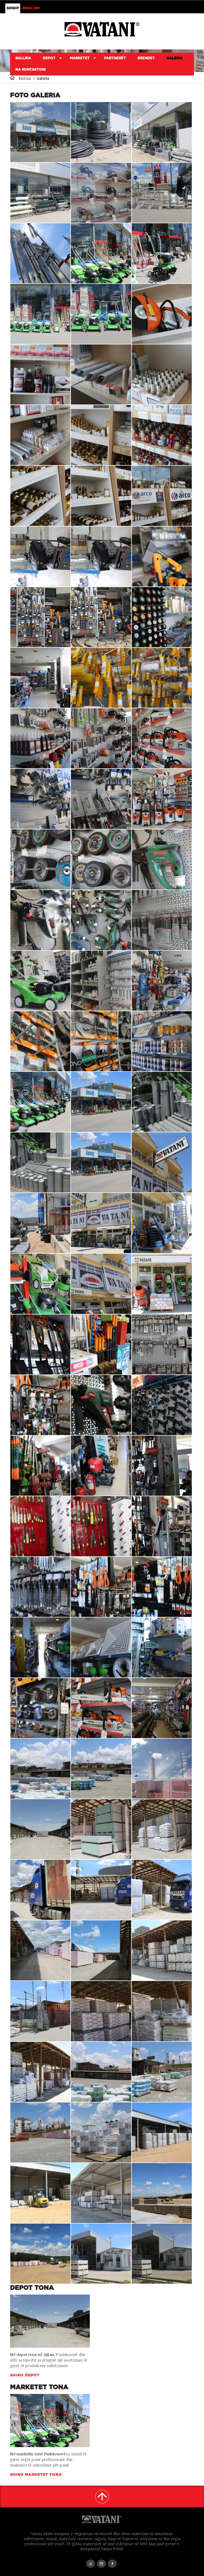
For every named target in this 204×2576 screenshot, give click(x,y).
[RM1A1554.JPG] (162, 1829)
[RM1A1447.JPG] (162, 678)
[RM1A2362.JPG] (101, 1526)
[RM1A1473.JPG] (101, 496)
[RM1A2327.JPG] (162, 1647)
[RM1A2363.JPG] (40, 1526)
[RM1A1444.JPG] (40, 738)
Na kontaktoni (31, 70)
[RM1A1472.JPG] (162, 496)
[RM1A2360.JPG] (40, 1587)
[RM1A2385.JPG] (162, 1405)
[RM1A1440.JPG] (162, 738)
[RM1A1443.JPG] (101, 738)
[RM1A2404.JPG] (101, 1344)
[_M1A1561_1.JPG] (40, 1829)
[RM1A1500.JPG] (101, 193)
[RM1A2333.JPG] (162, 1587)
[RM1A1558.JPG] (101, 1829)
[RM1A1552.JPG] (40, 1890)
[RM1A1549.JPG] (162, 1890)
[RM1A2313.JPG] (101, 1708)
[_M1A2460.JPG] (40, 2072)
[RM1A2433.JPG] (101, 2132)
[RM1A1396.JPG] (162, 981)
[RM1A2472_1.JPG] (101, 1769)
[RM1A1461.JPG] (162, 617)
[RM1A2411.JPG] (162, 1284)
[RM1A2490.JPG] (101, 2072)
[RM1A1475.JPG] (162, 435)
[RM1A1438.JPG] (101, 799)
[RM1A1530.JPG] (40, 1950)
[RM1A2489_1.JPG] (40, 1769)
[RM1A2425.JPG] (40, 1223)
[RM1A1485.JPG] (40, 374)
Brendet (146, 58)
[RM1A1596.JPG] (40, 2254)
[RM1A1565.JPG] (162, 132)
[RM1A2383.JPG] (101, 1466)
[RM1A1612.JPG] (40, 2193)
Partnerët (115, 58)
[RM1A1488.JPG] (40, 314)
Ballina (23, 58)
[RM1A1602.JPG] (101, 2193)
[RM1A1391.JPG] (162, 1041)
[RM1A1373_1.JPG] (101, 1102)
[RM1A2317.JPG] (40, 1708)
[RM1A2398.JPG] (101, 1405)
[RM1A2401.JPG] (40, 1405)
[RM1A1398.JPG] (101, 981)
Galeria (175, 58)
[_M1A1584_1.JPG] (40, 132)
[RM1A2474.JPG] (162, 2072)
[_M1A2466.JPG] (162, 2011)
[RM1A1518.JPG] (101, 1950)
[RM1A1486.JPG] (162, 314)
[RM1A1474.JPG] (40, 496)
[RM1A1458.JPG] (40, 678)
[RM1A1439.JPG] (40, 799)
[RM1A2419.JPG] (101, 1223)
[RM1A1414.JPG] (101, 920)
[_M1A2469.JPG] (101, 2011)
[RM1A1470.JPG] (40, 556)
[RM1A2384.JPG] (40, 1466)
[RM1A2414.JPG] (101, 1284)
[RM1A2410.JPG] (40, 1344)
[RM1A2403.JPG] (162, 1344)
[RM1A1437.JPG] (162, 799)
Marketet (80, 58)
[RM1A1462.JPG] (101, 617)
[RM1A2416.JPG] (40, 1284)
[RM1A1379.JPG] (40, 1102)
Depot (49, 58)
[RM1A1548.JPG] (101, 1890)
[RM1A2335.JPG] (101, 1587)
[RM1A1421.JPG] (40, 920)
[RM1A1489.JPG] (101, 314)
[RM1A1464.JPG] (40, 617)
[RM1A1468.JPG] (162, 556)
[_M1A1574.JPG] (40, 1162)
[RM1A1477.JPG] (40, 435)
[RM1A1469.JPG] (101, 556)
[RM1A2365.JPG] (162, 1466)
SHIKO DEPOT (25, 2375)
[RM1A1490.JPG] (162, 253)
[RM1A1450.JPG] (101, 678)
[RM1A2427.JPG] (162, 1162)
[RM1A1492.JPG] (101, 253)
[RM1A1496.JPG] (40, 253)
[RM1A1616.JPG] (162, 2132)
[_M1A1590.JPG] (162, 2254)
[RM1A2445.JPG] (40, 2132)
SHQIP (13, 8)
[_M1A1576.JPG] (162, 1102)
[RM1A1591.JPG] (101, 2254)
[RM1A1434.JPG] (40, 859)
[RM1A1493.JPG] (40, 2011)
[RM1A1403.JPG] (162, 920)
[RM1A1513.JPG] (162, 1950)
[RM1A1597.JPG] (162, 2193)
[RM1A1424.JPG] (162, 859)
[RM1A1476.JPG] (101, 435)
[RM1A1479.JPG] (162, 374)
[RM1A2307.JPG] (162, 1708)
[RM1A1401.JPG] (40, 981)
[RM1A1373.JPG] (101, 1162)
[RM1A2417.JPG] (162, 1223)
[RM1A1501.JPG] (40, 193)
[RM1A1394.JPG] (40, 1041)
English (31, 8)
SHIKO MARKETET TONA (37, 2475)
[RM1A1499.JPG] (162, 193)
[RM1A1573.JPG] (101, 132)
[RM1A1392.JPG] (101, 1041)
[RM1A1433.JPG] (101, 859)
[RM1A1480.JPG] (101, 374)
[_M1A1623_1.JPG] (162, 1769)
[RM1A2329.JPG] (40, 1647)
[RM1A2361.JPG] (162, 1526)
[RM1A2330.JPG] (101, 1647)
